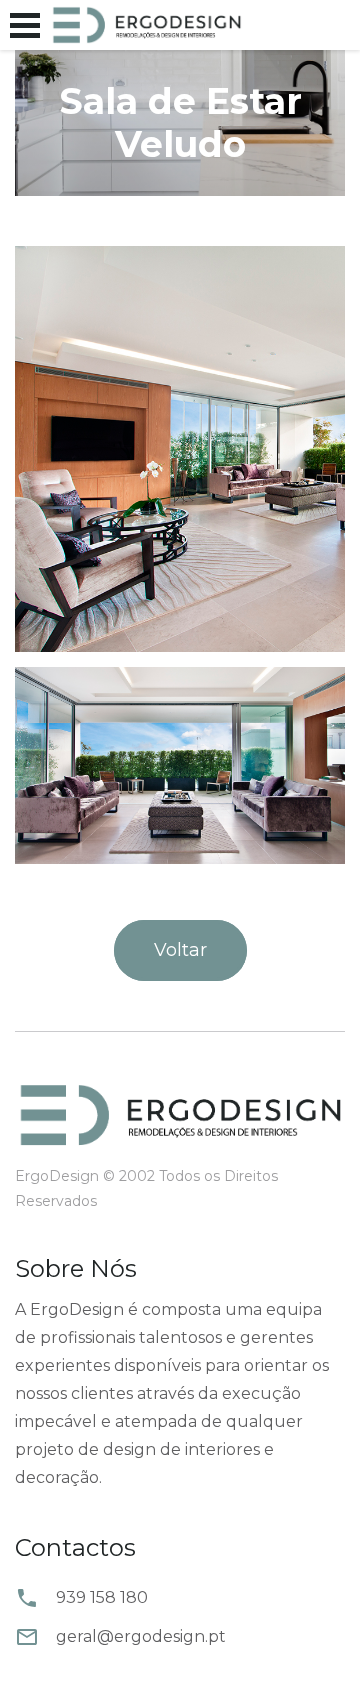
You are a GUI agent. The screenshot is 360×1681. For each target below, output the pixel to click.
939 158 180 (102, 1597)
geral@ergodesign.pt (141, 1636)
